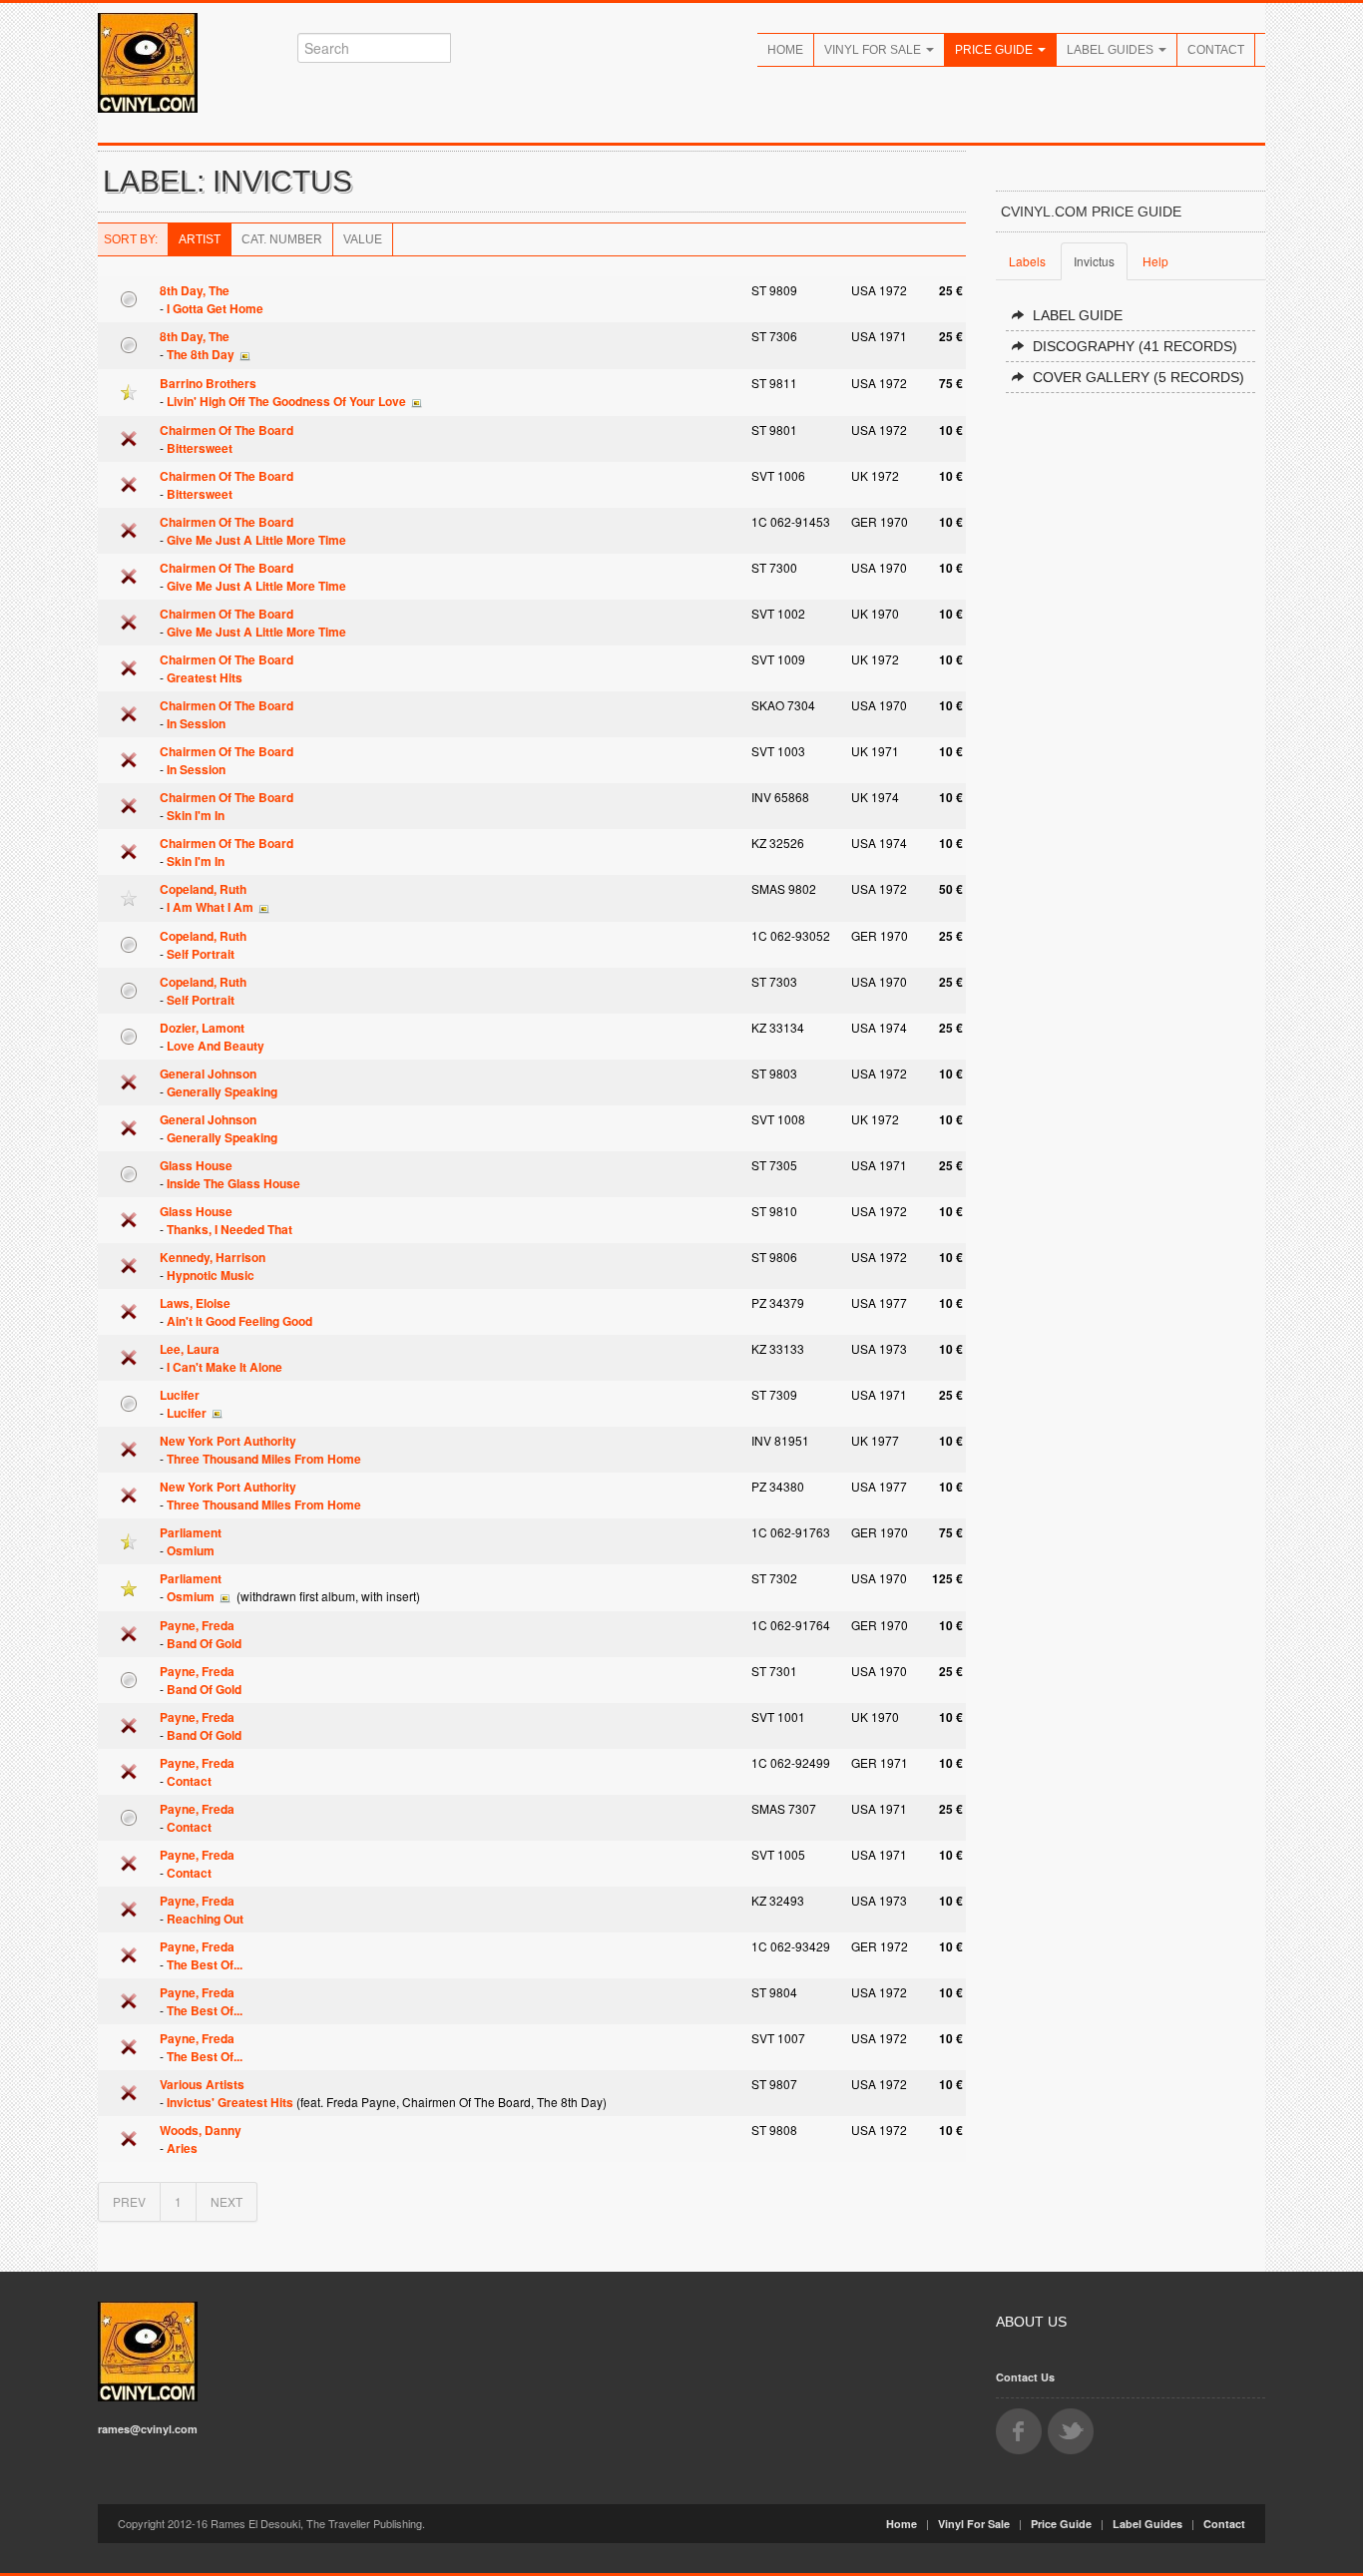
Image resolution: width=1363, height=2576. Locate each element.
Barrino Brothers (208, 383)
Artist (200, 239)
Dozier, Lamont (202, 1028)
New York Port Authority (228, 1441)
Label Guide (1078, 315)
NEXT (227, 2201)
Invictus (1094, 261)
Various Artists (202, 2084)
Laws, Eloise (195, 1303)
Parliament (191, 1532)
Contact (1216, 50)
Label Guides (1112, 50)
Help (1155, 261)
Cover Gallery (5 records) (1138, 377)
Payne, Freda (197, 1625)
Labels (1027, 261)
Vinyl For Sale (874, 50)
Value (363, 239)
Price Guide (995, 50)
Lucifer (180, 1395)
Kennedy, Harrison (213, 1257)
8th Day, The (195, 290)
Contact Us (1025, 2377)
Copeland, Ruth (203, 889)
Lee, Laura (190, 1349)
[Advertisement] (1131, 710)
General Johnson (208, 1073)
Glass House (196, 1165)
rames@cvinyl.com (148, 2429)
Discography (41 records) (1135, 346)
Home (785, 50)
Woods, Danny (201, 2130)
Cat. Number (282, 239)
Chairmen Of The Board (227, 430)
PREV (129, 2201)
